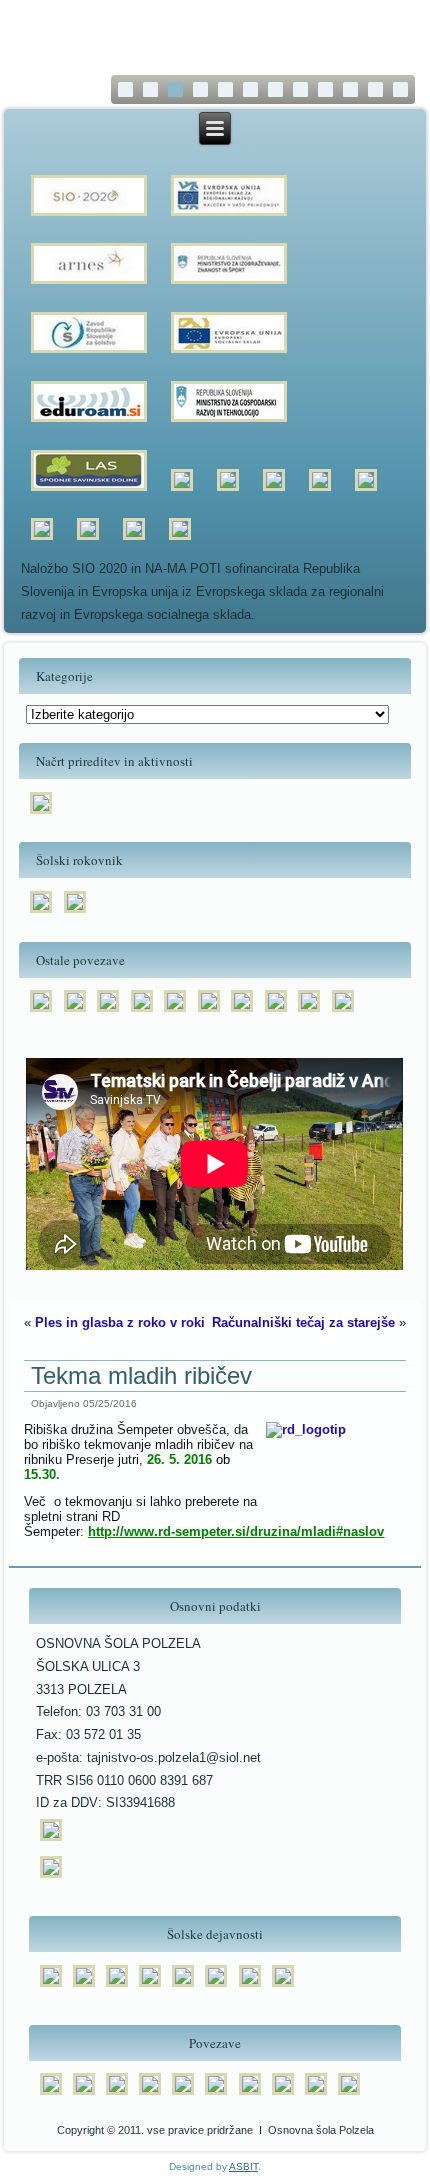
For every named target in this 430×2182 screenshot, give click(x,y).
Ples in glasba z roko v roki (120, 1322)
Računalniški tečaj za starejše (303, 1322)
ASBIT (243, 2166)
